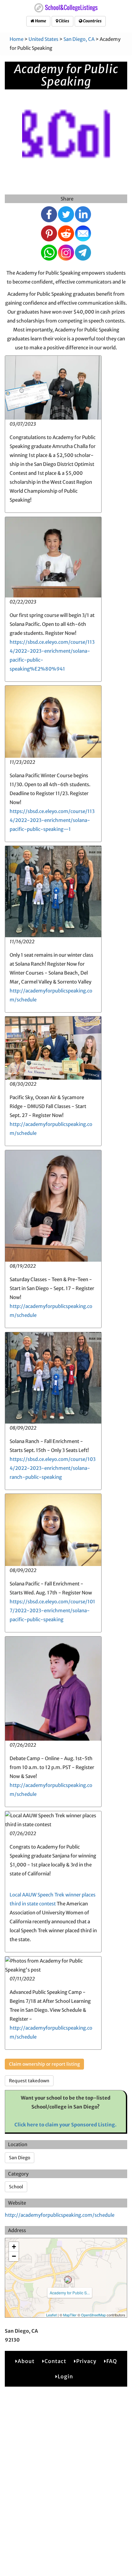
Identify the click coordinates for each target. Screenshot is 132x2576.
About (26, 2361)
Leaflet (51, 2315)
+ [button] (14, 2247)
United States (43, 39)
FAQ (112, 2361)
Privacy (86, 2361)
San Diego (20, 2158)
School (16, 2187)
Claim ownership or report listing (44, 2064)
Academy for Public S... (70, 2293)
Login (65, 2376)
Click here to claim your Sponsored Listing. (66, 2125)
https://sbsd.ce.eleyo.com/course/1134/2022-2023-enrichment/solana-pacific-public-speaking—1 (52, 820)
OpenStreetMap (93, 2315)
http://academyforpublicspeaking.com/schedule (60, 2215)
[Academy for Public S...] (68, 2280)
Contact (55, 2361)
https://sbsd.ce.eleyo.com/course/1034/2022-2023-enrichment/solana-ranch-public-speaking (53, 1468)
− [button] (14, 2256)
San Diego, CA (79, 39)
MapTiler (70, 2315)
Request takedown (29, 2081)
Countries (92, 21)
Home (40, 21)
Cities (64, 21)
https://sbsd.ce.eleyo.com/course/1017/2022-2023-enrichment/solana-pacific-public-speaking (52, 1611)
